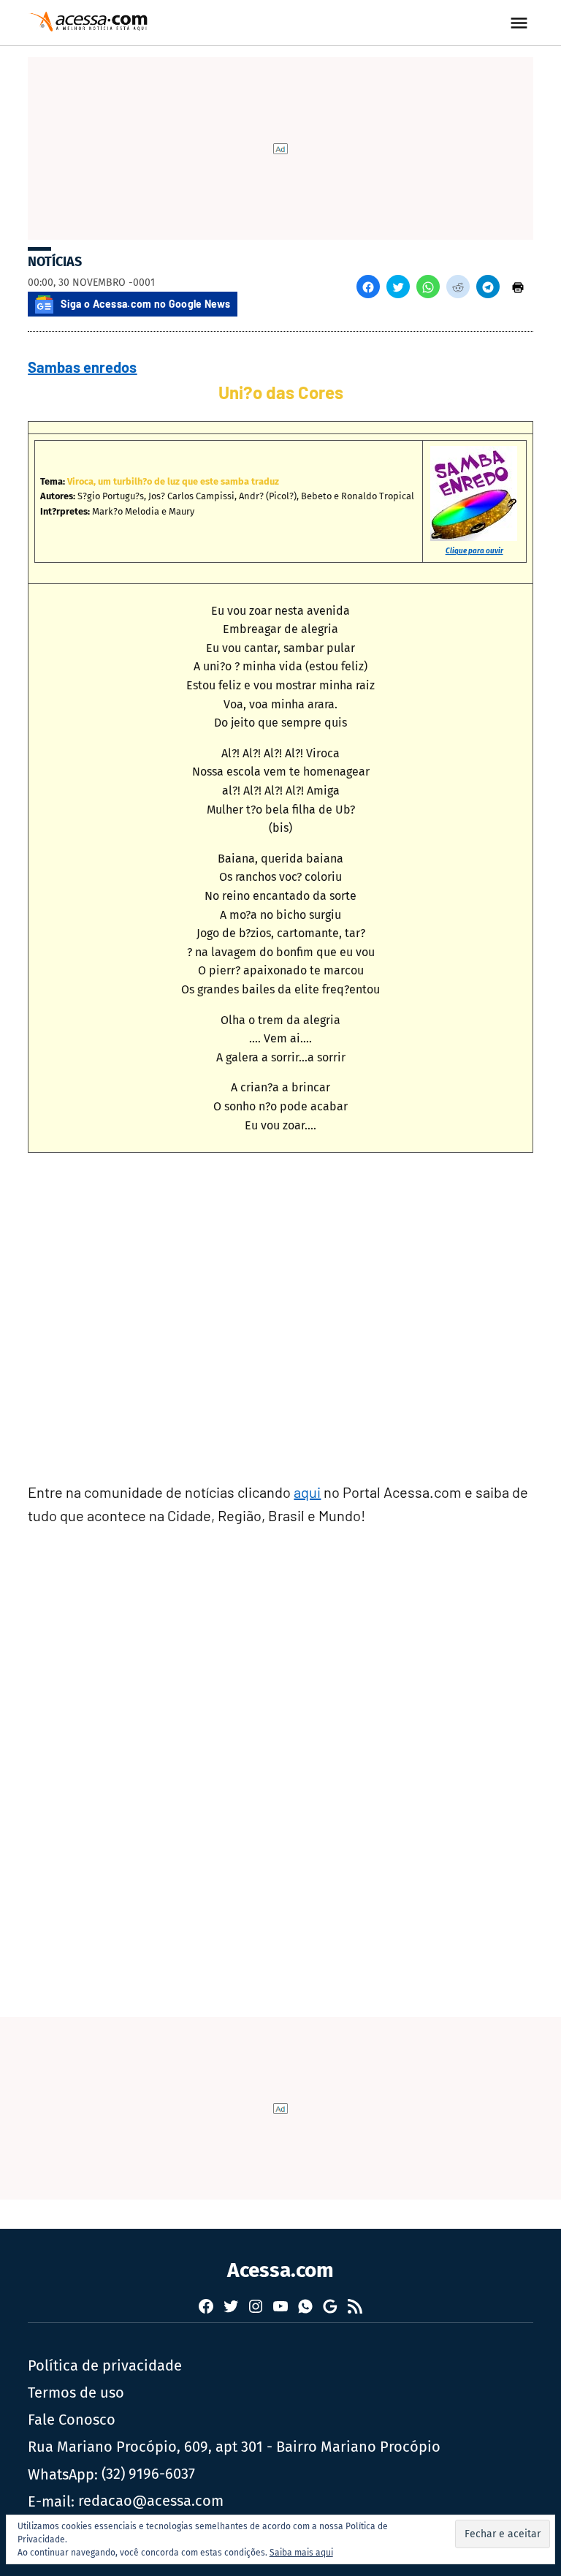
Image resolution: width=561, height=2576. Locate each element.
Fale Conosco (72, 2420)
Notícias (55, 262)
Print (518, 287)
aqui (307, 1492)
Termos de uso (76, 2393)
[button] (368, 287)
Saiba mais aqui (301, 2553)
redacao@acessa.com (151, 2501)
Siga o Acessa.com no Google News (145, 304)
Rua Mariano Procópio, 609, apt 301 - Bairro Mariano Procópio (234, 2447)
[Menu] (521, 23)
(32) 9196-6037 (148, 2474)
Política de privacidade (105, 2365)
